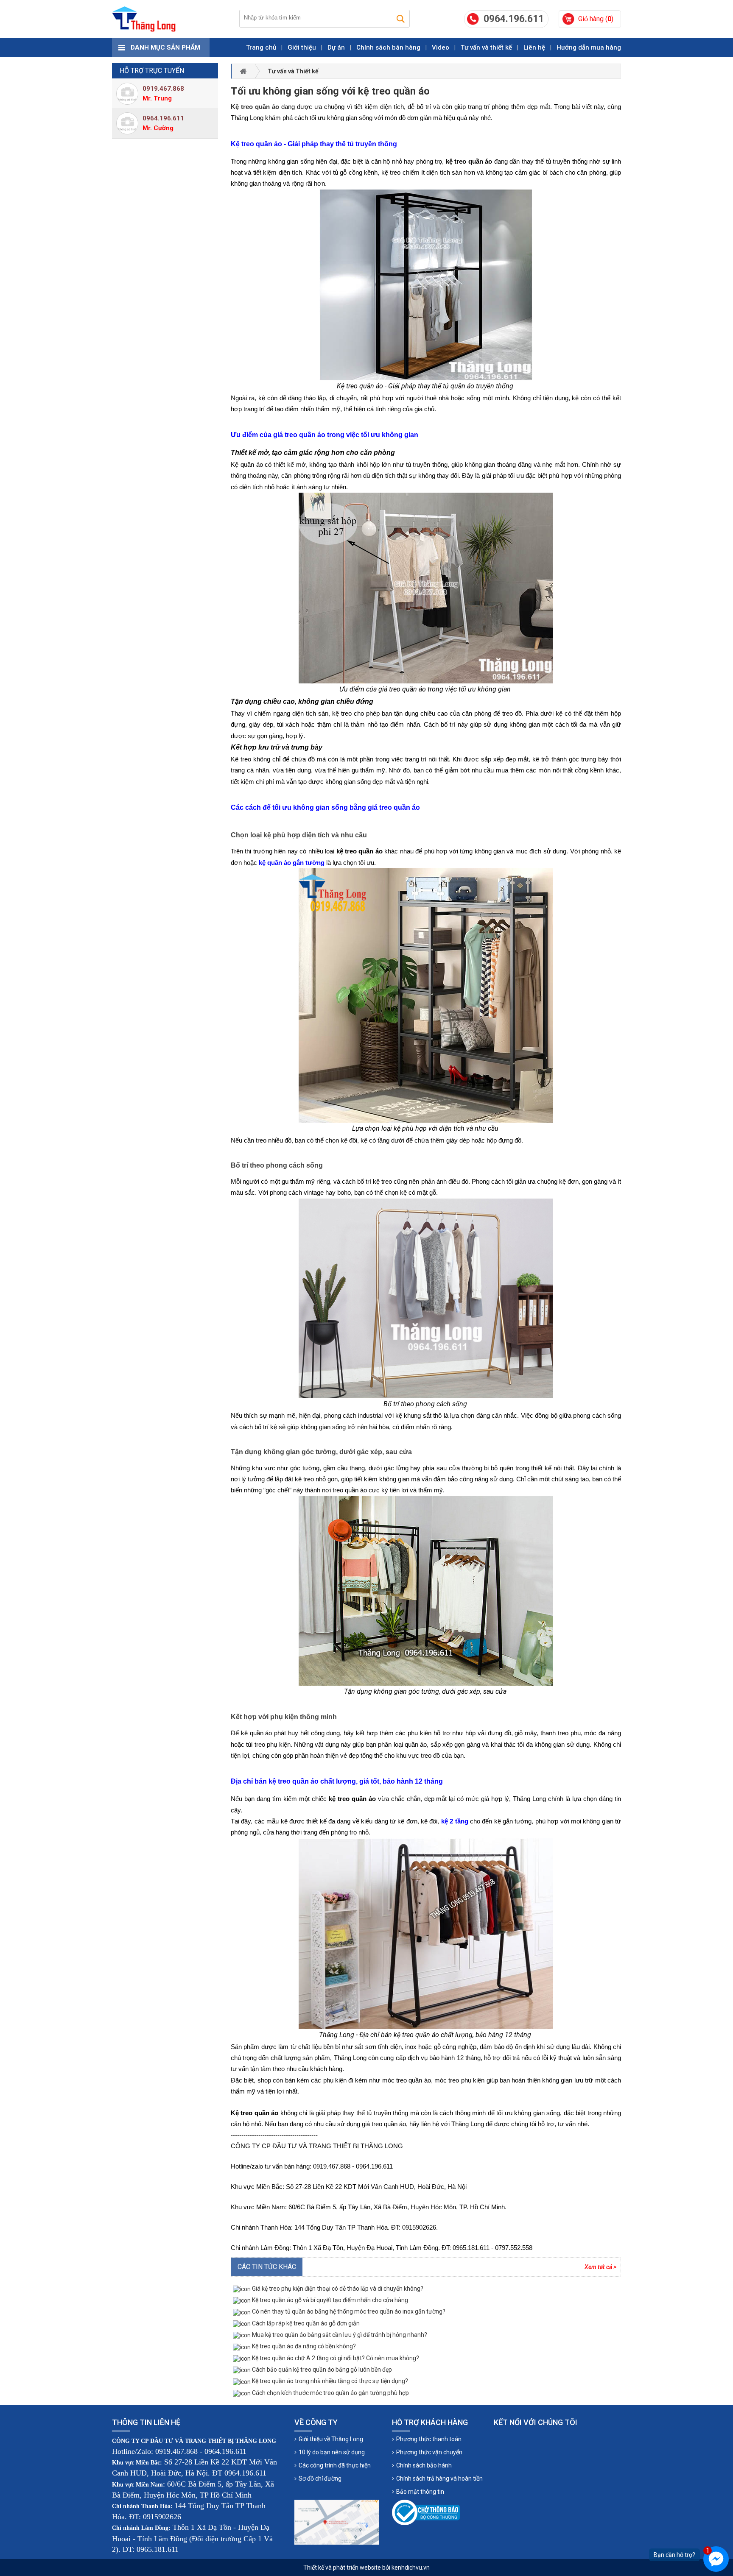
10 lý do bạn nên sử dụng (332, 2452)
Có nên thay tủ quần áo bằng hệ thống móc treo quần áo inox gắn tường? (348, 2311)
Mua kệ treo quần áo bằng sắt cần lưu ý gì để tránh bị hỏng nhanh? (339, 2335)
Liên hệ (534, 47)
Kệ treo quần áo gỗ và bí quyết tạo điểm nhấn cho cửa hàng (329, 2300)
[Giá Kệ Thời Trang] (144, 19)
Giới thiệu (302, 47)
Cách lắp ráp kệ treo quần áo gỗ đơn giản (305, 2323)
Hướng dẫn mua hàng (589, 47)
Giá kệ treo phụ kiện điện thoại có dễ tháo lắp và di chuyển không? (337, 2289)
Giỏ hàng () (596, 19)
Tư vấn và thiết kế (486, 47)
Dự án (336, 47)
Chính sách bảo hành (424, 2465)
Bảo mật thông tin (420, 2492)
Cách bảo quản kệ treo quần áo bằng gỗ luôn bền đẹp (321, 2370)
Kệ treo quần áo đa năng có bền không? (303, 2346)
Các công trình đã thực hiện (335, 2465)
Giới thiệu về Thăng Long (331, 2439)
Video (441, 47)
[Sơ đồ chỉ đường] (337, 2522)
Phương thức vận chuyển (429, 2452)
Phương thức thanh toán (429, 2439)
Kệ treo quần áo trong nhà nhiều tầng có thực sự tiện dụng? (329, 2381)
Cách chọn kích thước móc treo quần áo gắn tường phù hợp (330, 2393)
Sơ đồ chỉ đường (320, 2478)
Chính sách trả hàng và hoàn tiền (439, 2478)
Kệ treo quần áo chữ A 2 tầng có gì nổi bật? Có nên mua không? (335, 2358)
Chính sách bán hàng (388, 47)
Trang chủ (261, 47)
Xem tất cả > (600, 2267)
